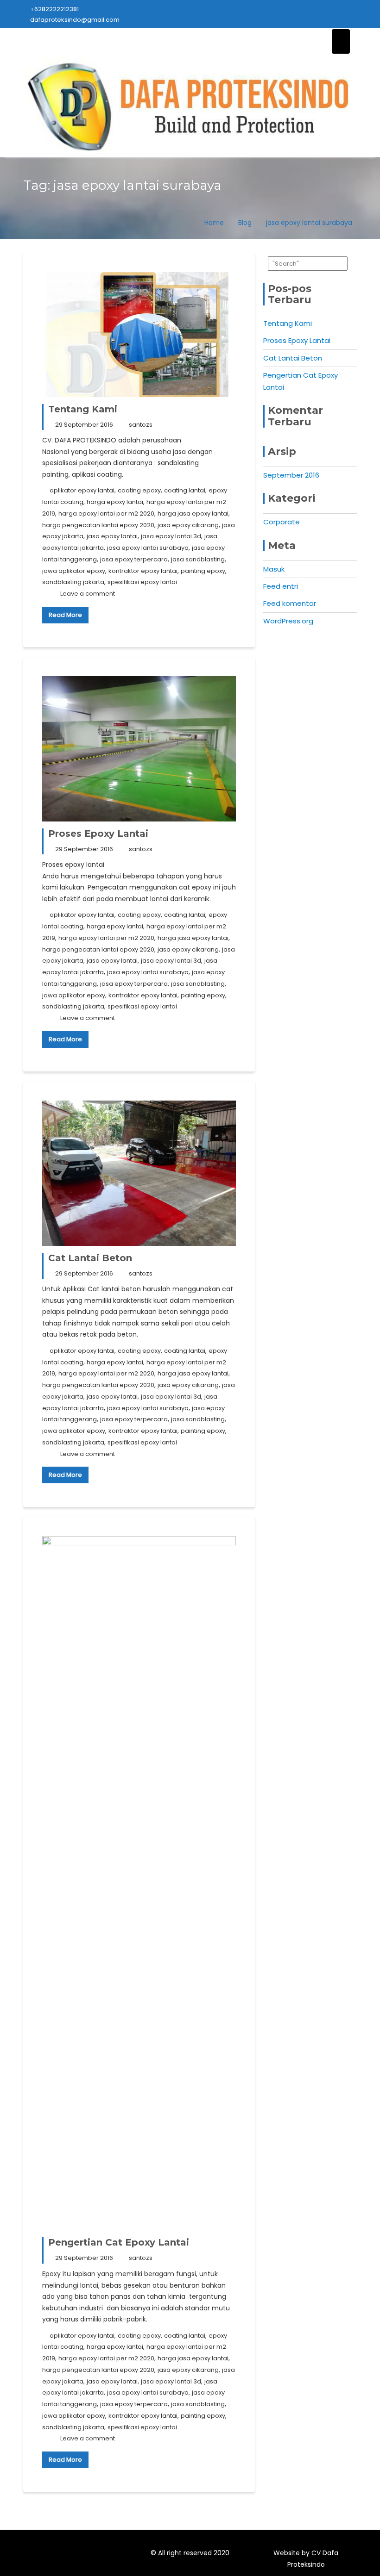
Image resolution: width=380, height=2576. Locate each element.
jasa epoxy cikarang (188, 525)
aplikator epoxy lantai (82, 490)
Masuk (274, 569)
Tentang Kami (83, 409)
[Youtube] (82, 2555)
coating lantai (185, 490)
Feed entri (281, 586)
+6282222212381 (54, 9)
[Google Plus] (99, 2555)
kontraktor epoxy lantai (143, 571)
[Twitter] (66, 2555)
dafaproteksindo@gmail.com (75, 20)
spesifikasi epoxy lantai (142, 582)
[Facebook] (49, 2555)
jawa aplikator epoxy (74, 571)
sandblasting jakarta (73, 582)
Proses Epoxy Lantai (98, 834)
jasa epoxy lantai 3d (171, 536)
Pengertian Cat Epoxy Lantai (119, 2242)
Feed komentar (290, 603)
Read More (65, 615)
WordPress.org (288, 621)
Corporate (282, 522)
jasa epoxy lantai (112, 536)
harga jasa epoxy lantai (193, 513)
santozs (141, 425)
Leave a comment (88, 594)
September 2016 (291, 475)
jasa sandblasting (198, 559)
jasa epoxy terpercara (134, 559)
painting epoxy (203, 571)
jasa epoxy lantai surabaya (148, 548)
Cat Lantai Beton (90, 1258)
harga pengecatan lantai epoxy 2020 (98, 525)
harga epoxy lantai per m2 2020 (106, 513)
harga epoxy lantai (115, 502)
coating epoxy (139, 490)
